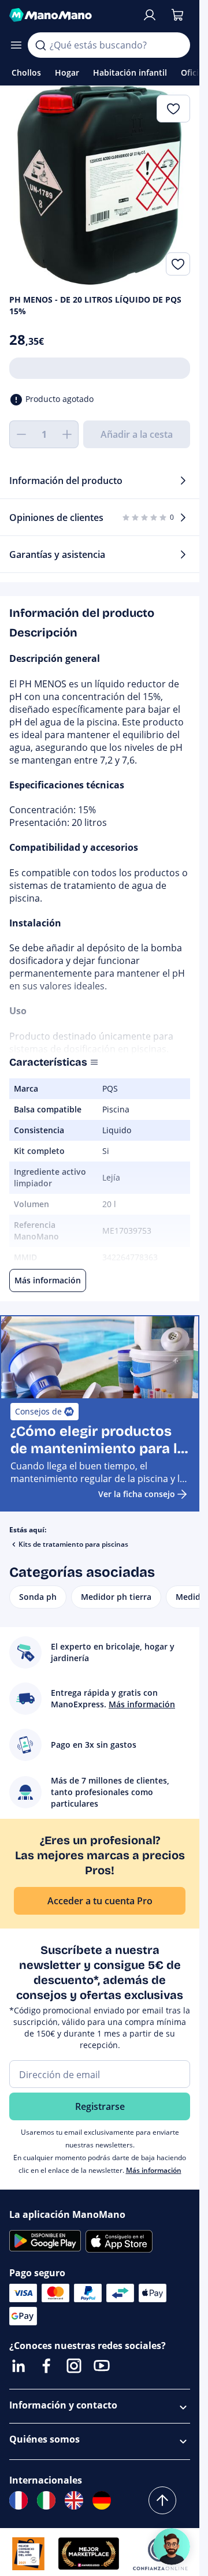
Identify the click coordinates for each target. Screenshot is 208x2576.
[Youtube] (102, 2366)
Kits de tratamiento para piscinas (73, 1544)
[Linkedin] (18, 2366)
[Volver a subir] (162, 2500)
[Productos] (16, 45)
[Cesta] (177, 15)
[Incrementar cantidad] (67, 434)
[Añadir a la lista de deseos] (178, 264)
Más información (154, 2170)
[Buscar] (40, 45)
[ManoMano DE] (102, 2500)
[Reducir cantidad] (21, 434)
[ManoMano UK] (74, 2500)
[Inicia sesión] (150, 15)
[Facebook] (46, 2366)
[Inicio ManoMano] (71, 15)
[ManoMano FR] (18, 2500)
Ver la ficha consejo (137, 1494)
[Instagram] (74, 2366)
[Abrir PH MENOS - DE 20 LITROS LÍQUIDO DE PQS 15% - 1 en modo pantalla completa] (100, 185)
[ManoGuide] (172, 2547)
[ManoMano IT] (46, 2500)
